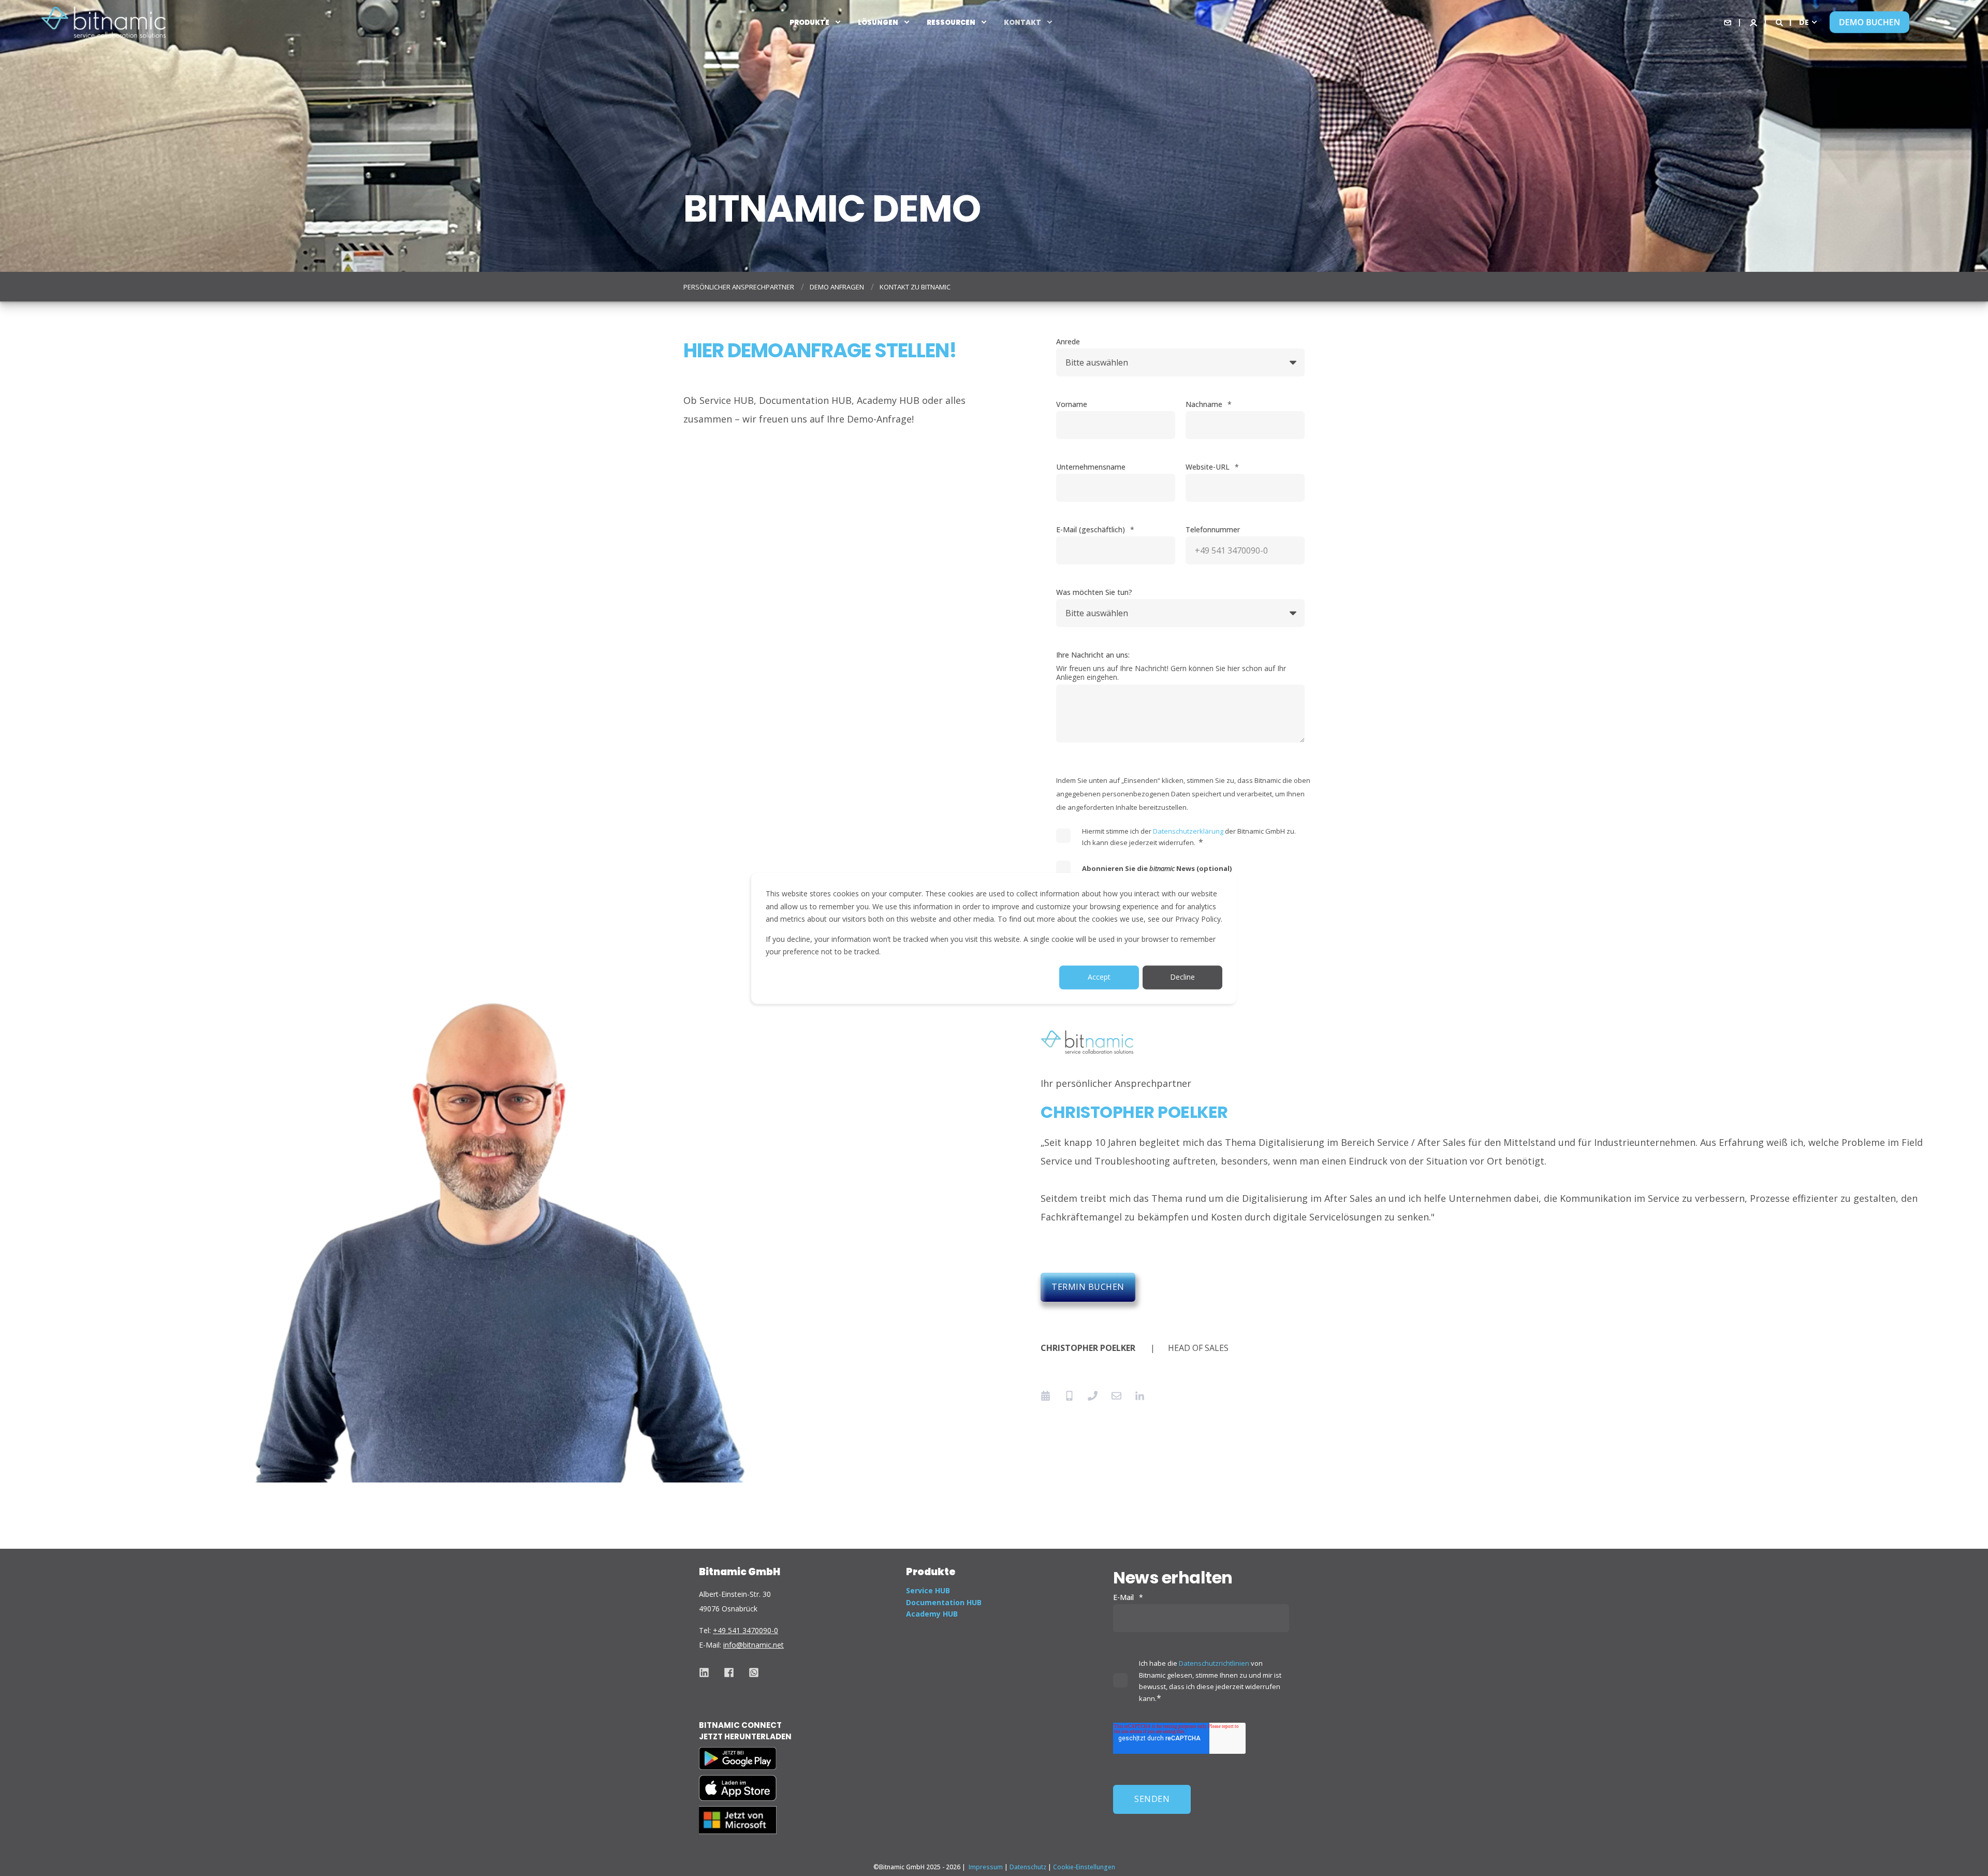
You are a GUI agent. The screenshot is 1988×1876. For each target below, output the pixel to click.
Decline (1182, 977)
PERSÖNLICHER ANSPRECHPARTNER (739, 287)
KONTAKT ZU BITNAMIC (915, 287)
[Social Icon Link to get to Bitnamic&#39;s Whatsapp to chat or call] (750, 1673)
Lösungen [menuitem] (878, 22)
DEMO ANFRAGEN (837, 287)
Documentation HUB (944, 1602)
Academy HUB (932, 1614)
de (1804, 22)
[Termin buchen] (1049, 1396)
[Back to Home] (104, 22)
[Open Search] (1779, 21)
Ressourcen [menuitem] (951, 22)
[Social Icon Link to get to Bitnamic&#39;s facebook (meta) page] (729, 1673)
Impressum (986, 1867)
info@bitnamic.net (754, 1645)
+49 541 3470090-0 (745, 1630)
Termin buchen (1088, 1287)
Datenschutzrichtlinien (1214, 1663)
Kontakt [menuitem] (1022, 22)
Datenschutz (1028, 1867)
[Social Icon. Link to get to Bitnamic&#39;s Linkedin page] (708, 1673)
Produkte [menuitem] (809, 22)
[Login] (1753, 21)
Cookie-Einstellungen (1084, 1867)
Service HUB (928, 1590)
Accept (1099, 977)
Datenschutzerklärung (1188, 831)
